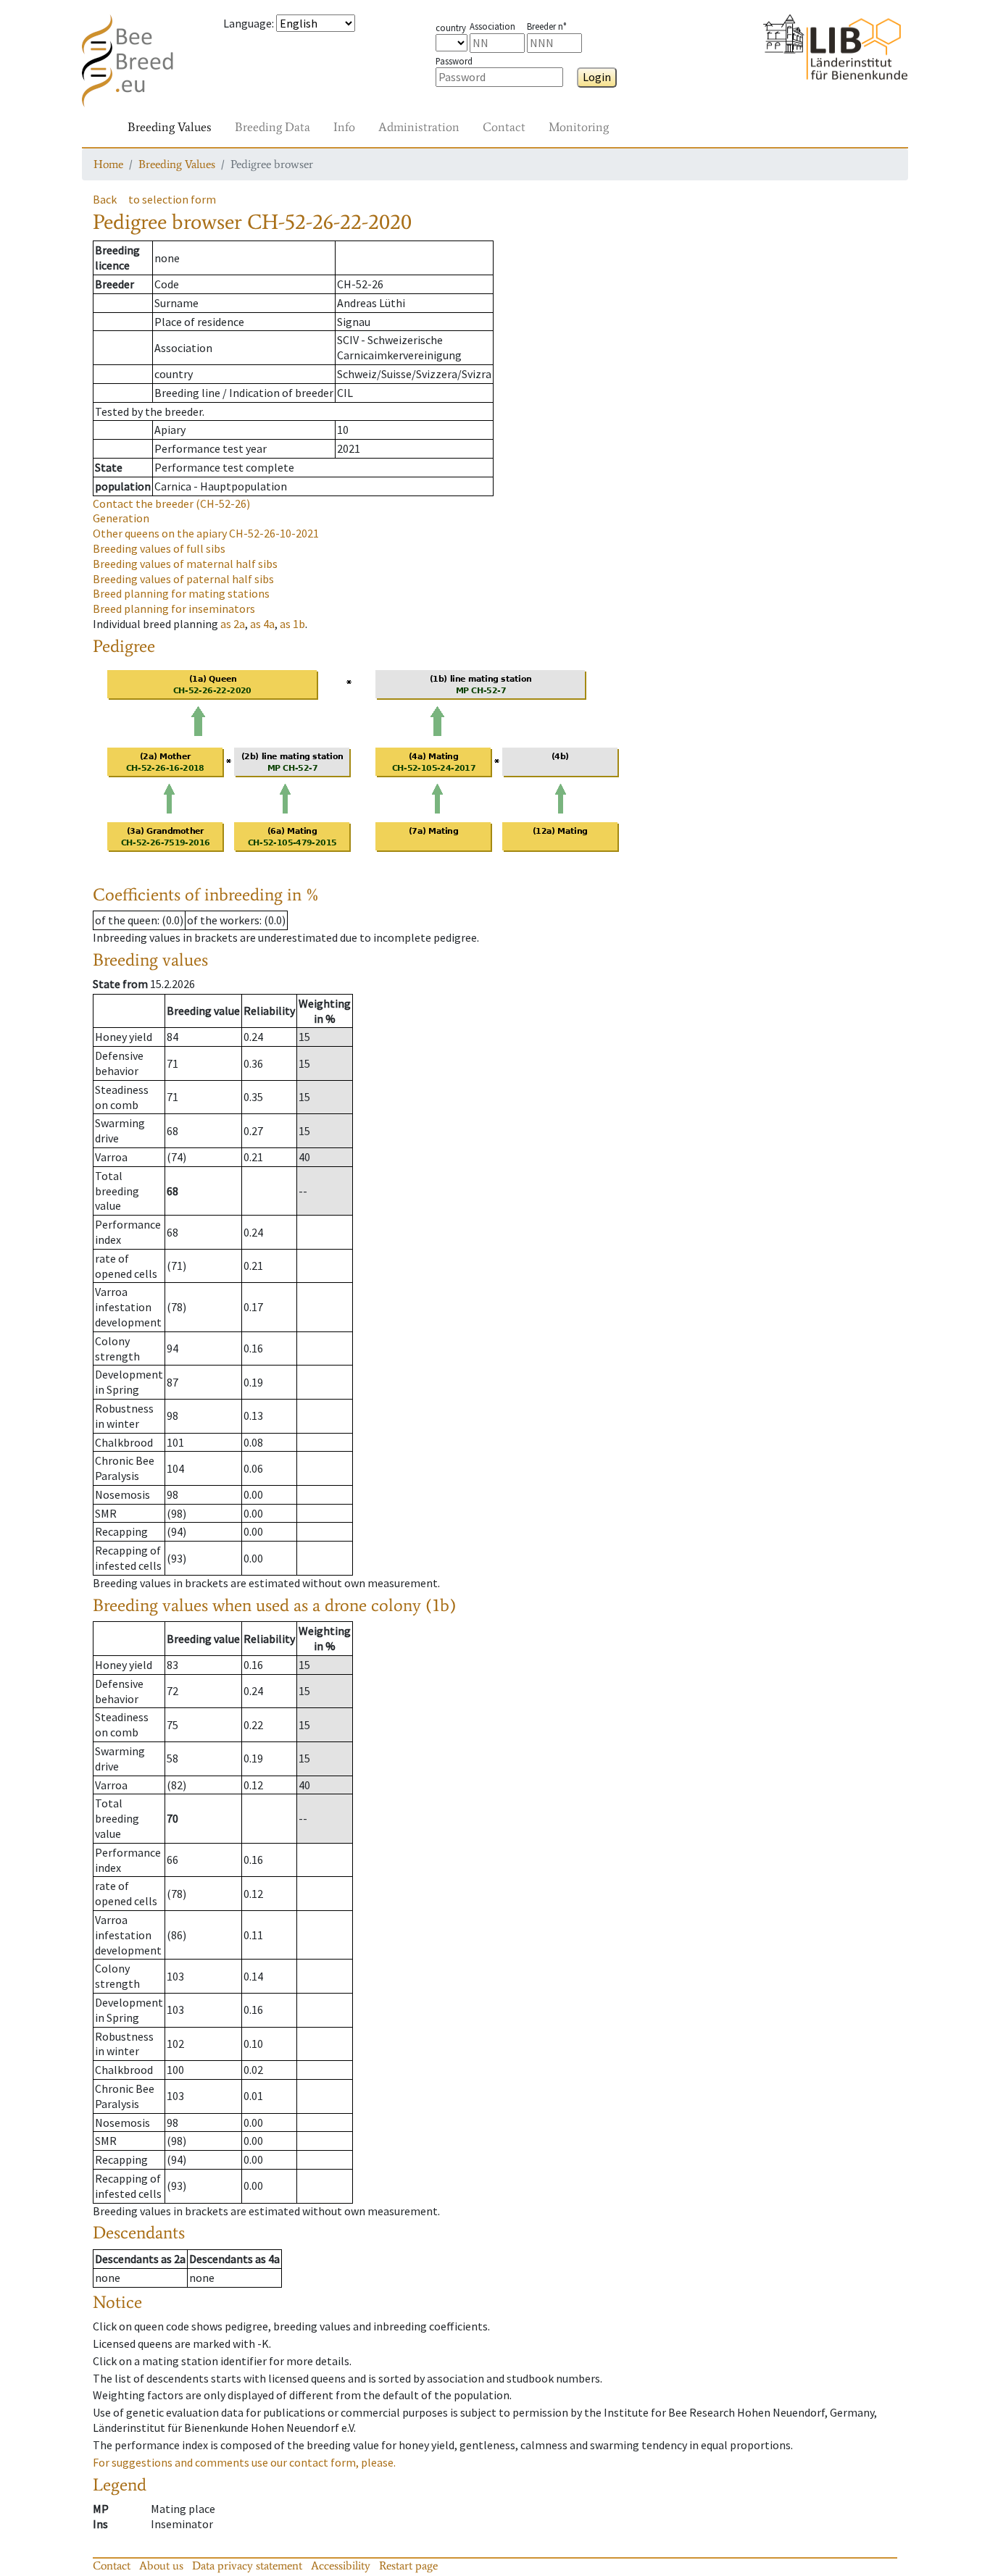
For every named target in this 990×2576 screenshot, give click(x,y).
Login (597, 77)
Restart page (408, 2565)
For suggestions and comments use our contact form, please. (244, 2462)
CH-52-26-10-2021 (206, 533)
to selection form (172, 199)
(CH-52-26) (171, 503)
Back (105, 199)
